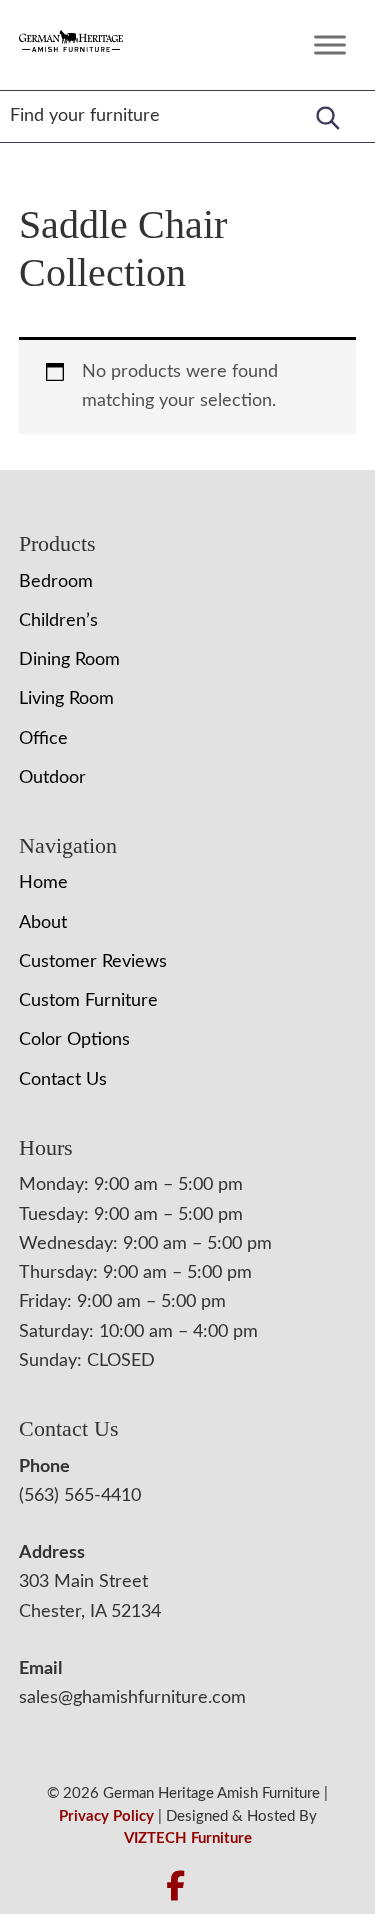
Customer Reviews (93, 962)
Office (43, 739)
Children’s (58, 621)
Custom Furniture (88, 1001)
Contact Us (63, 1080)
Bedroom (56, 582)
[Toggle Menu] (330, 44)
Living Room (66, 699)
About (43, 923)
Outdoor (52, 778)
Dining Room (69, 660)
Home (43, 883)
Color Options (74, 1040)
